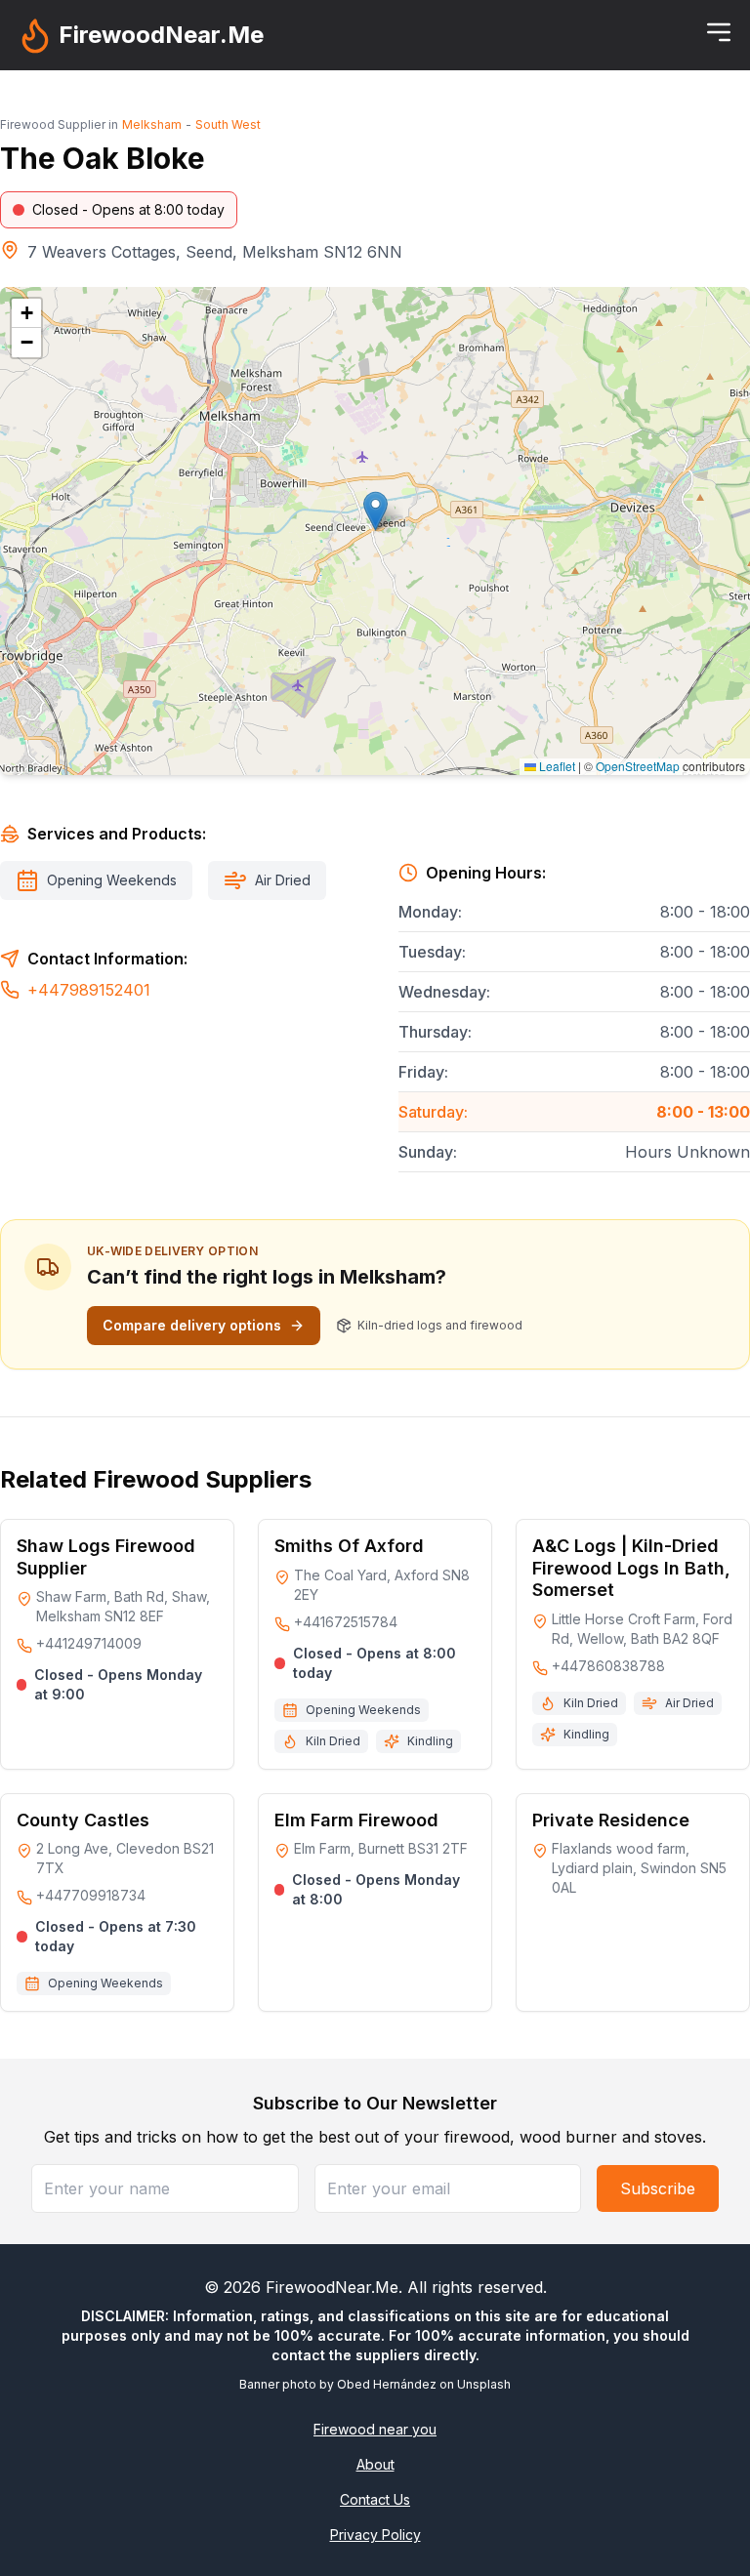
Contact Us (375, 2499)
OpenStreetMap (638, 766)
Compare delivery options (192, 1325)
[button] (375, 511)
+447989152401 (89, 990)
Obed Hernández (387, 2384)
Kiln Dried (333, 1741)
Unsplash (484, 2384)
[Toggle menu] (719, 32)
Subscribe (658, 2188)
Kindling (430, 1741)
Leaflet (556, 766)
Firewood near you (375, 2429)
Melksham (152, 124)
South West (228, 124)
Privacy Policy (375, 2535)
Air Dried (283, 880)
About (375, 2464)
